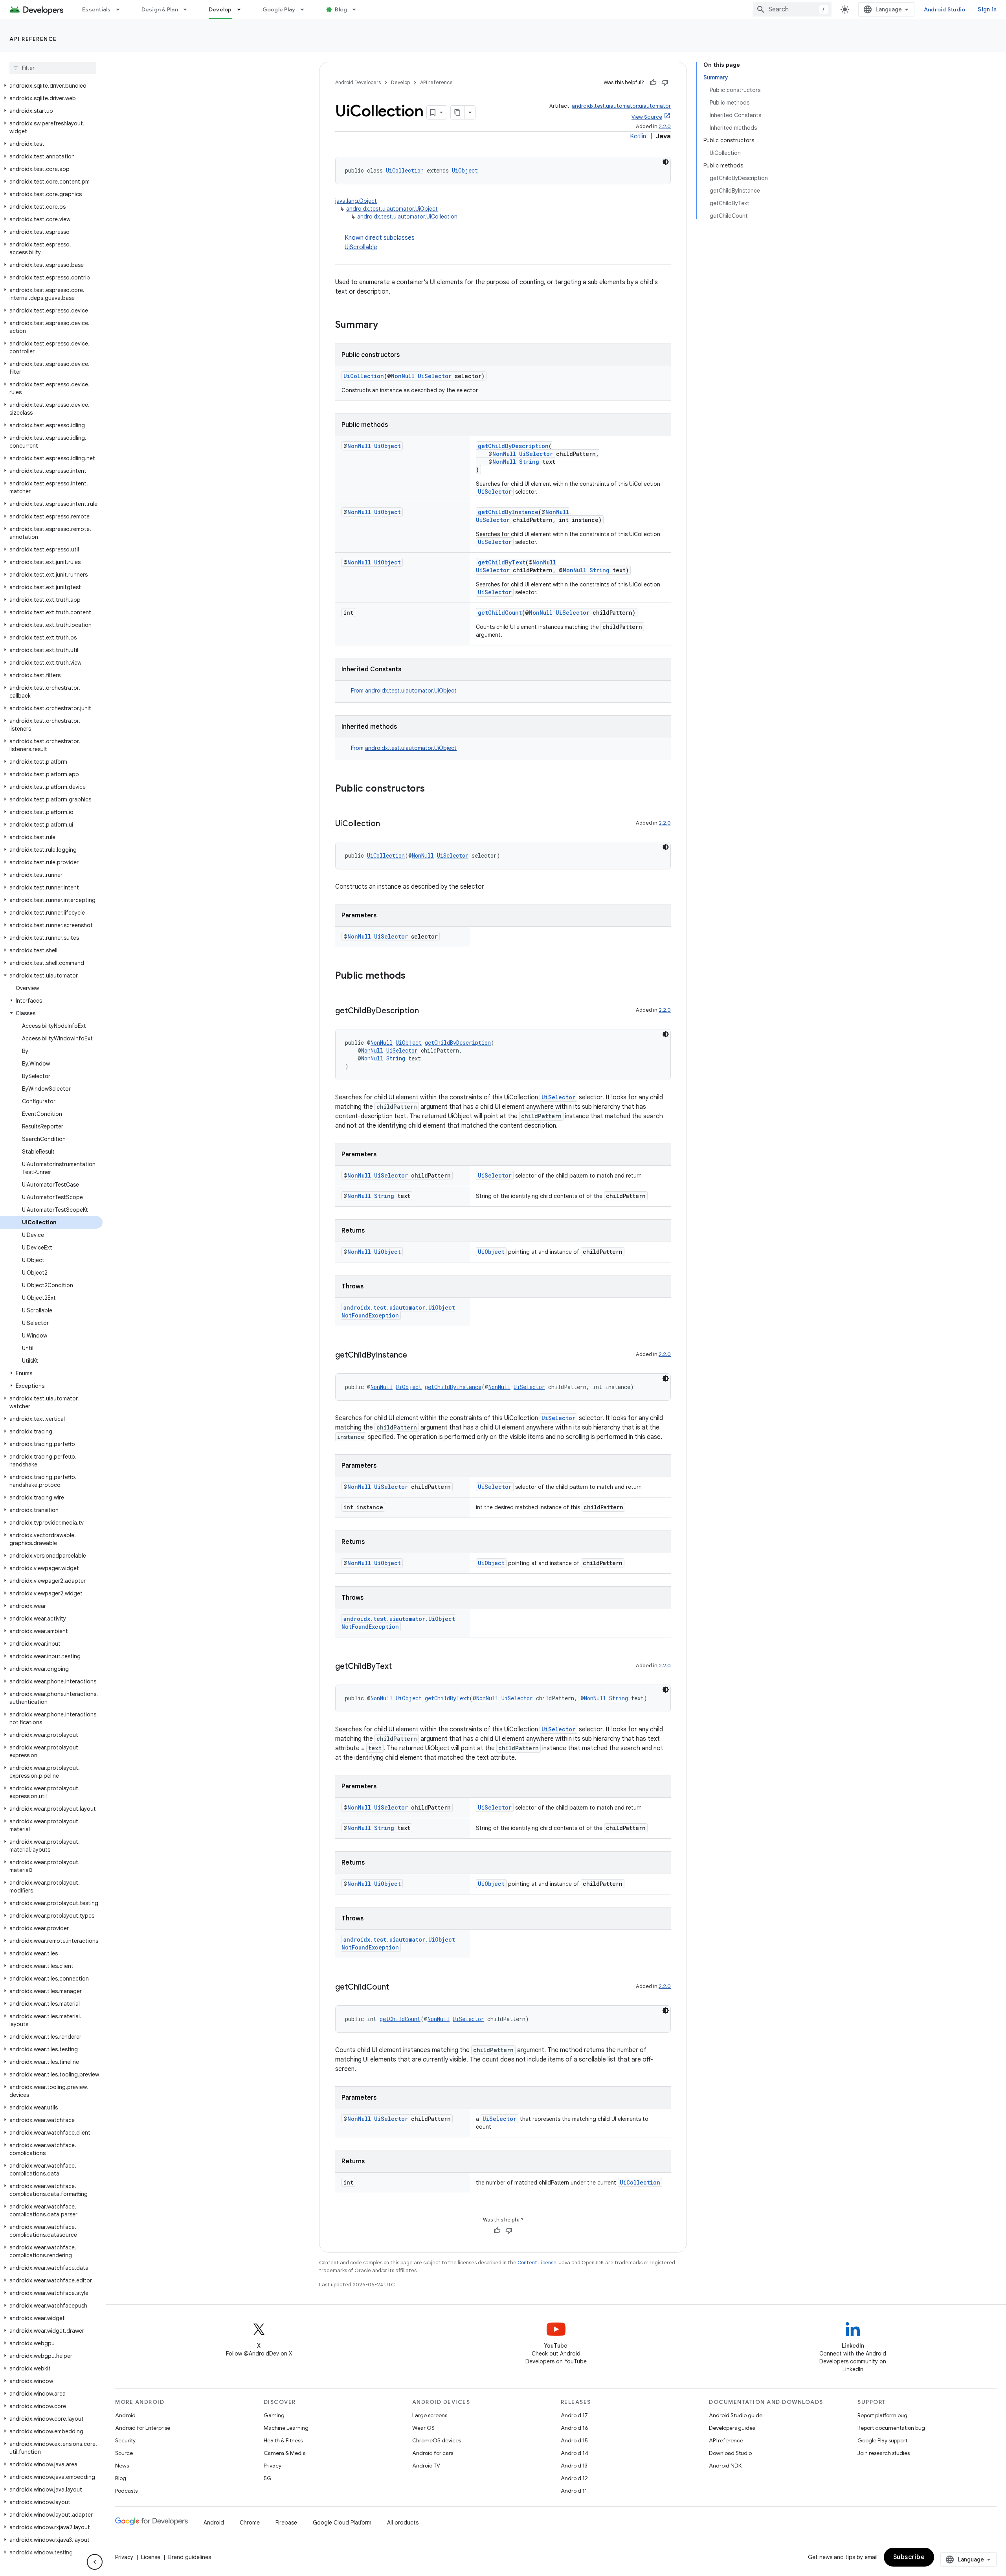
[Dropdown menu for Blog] (358, 9)
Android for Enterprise (143, 2428)
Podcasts (126, 2491)
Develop (220, 9)
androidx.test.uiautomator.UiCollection (407, 217)
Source (124, 2453)
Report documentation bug (891, 2428)
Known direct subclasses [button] (380, 243)
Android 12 (574, 2478)
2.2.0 (665, 126)
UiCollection (405, 170)
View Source (647, 117)
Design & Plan (160, 9)
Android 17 (574, 2415)
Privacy (273, 2466)
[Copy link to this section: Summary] (386, 325)
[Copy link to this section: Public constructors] (433, 789)
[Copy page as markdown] (458, 112)
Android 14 (575, 2453)
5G (268, 2478)
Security (125, 2440)
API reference (33, 39)
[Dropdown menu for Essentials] (121, 9)
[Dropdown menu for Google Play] (306, 9)
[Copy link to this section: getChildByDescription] (427, 1011)
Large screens (430, 2415)
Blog (341, 9)
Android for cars (433, 2453)
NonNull (403, 376)
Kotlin (638, 136)
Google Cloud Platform (342, 2523)
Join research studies (884, 2453)
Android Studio (945, 9)
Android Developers (358, 82)
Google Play (279, 9)
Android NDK (725, 2466)
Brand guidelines (190, 2557)
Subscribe (909, 2557)
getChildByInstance (508, 512)
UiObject (465, 170)
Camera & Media (285, 2453)
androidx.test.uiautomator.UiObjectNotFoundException (398, 1311)
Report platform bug (882, 2415)
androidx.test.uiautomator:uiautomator (621, 106)
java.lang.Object (356, 201)
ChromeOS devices (437, 2440)
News (122, 2466)
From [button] (404, 691)
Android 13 (574, 2466)
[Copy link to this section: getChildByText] (400, 1667)
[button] (51, 86)
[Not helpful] (665, 83)
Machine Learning (286, 2428)
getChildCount (500, 613)
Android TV (426, 2466)
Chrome (250, 2523)
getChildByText (502, 562)
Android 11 (574, 2491)
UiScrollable (361, 247)
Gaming (274, 2415)
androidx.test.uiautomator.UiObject (392, 209)
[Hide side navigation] (95, 2562)
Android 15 (574, 2440)
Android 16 (575, 2428)
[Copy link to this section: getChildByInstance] (415, 1356)
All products (403, 2523)
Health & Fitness (283, 2440)
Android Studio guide (736, 2415)
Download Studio (730, 2453)
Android (125, 2415)
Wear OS (423, 2428)
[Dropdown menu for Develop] (242, 9)
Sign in (987, 9)
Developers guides (732, 2428)
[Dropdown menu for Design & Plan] (189, 9)
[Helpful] (653, 83)
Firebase (286, 2523)
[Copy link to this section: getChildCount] (397, 1988)
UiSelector (435, 376)
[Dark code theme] (666, 162)
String (529, 462)
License (151, 2557)
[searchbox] (53, 68)
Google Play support (882, 2440)
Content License (537, 2263)
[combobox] (792, 9)
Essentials (96, 9)
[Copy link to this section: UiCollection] (388, 824)
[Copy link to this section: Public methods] (413, 976)
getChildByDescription (513, 446)
